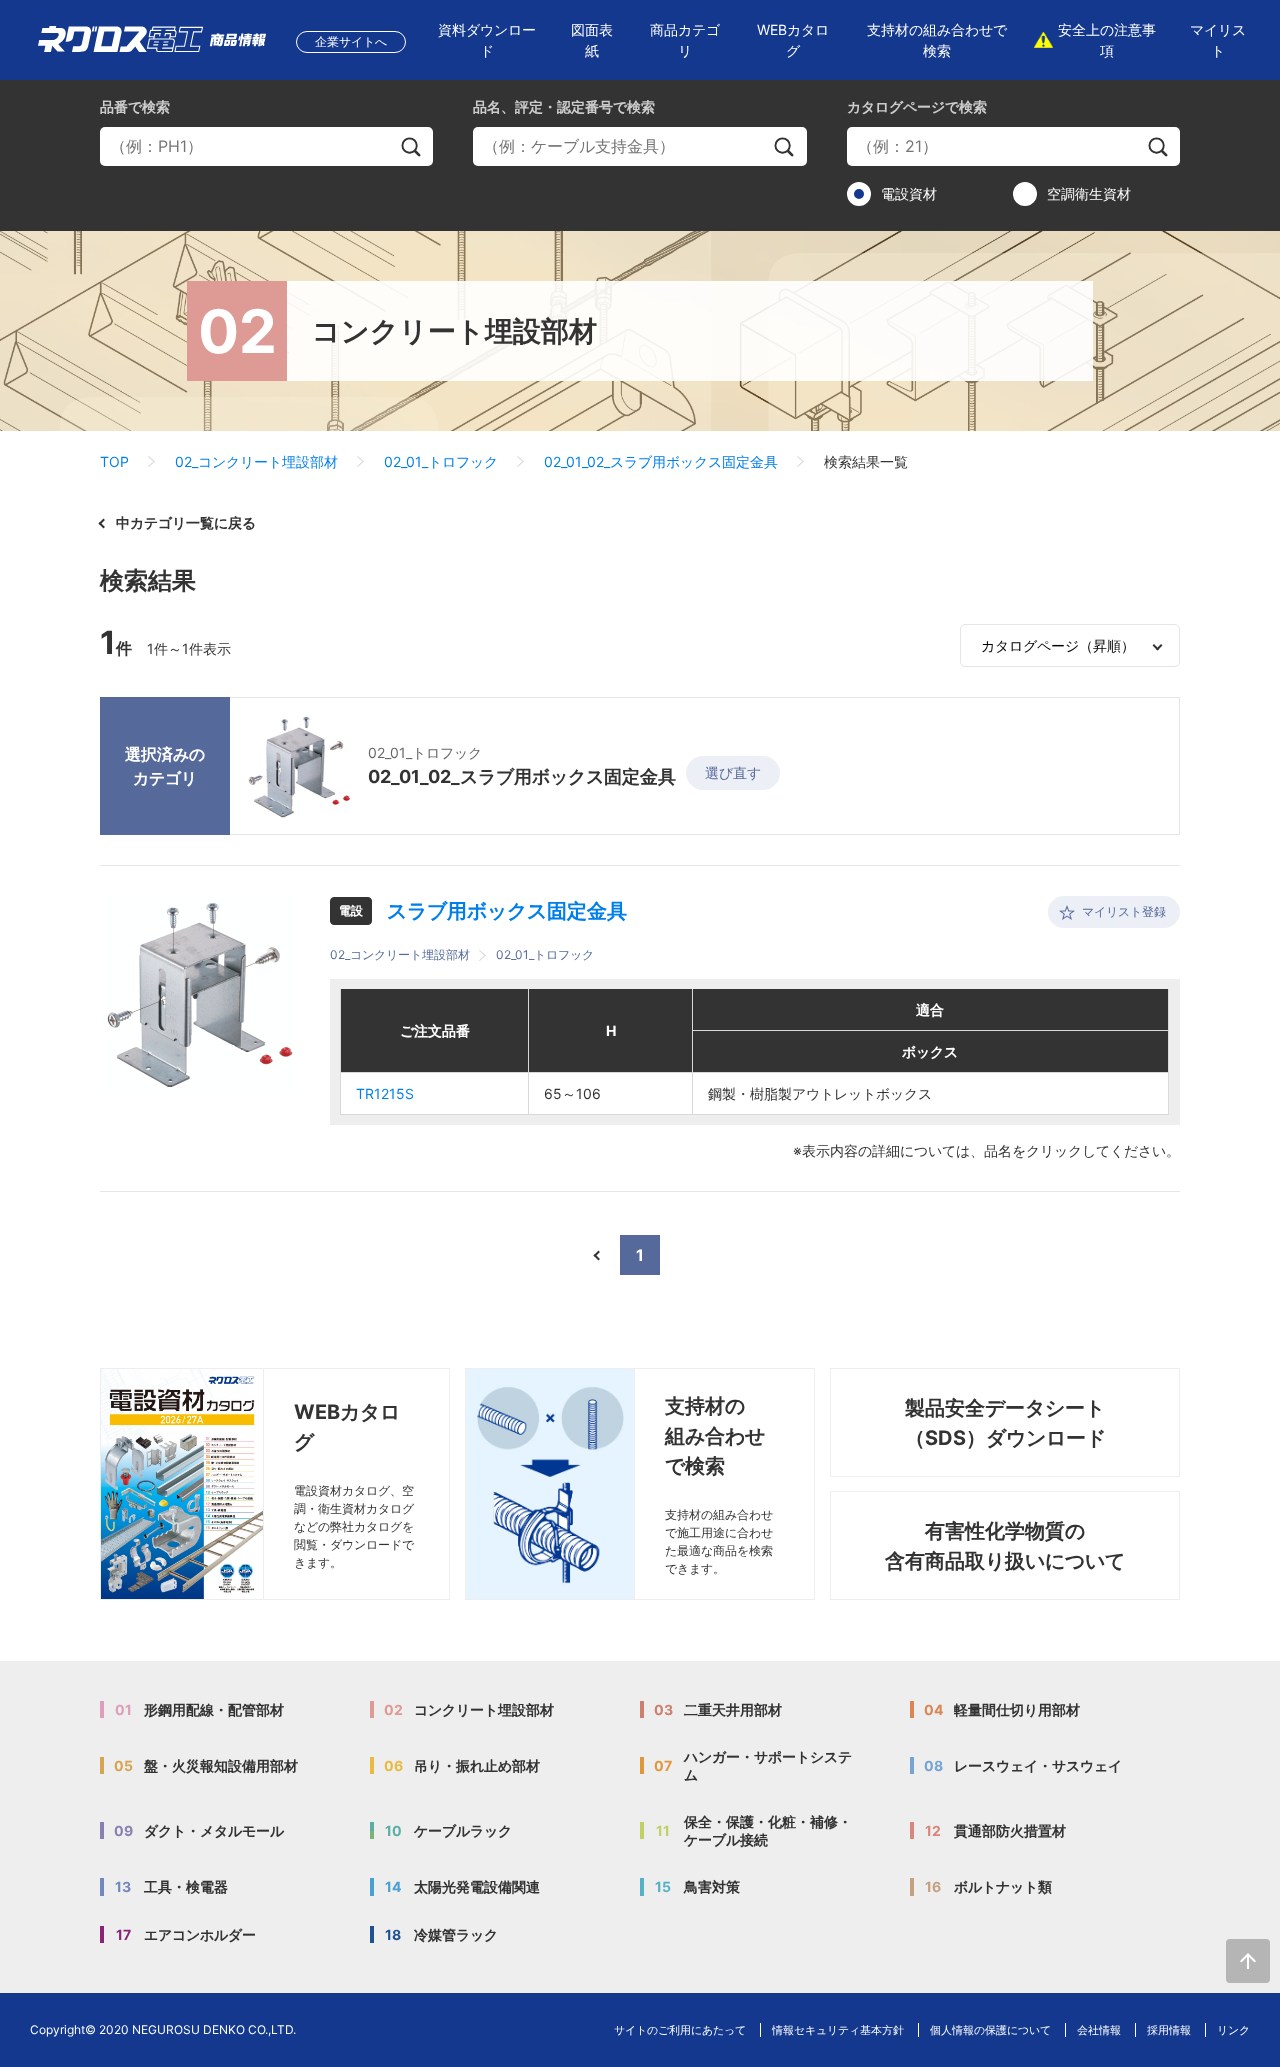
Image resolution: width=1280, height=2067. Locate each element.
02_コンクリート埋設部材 (256, 461)
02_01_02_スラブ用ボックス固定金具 (661, 461)
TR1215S (385, 1093)
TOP (114, 461)
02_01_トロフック (441, 461)
